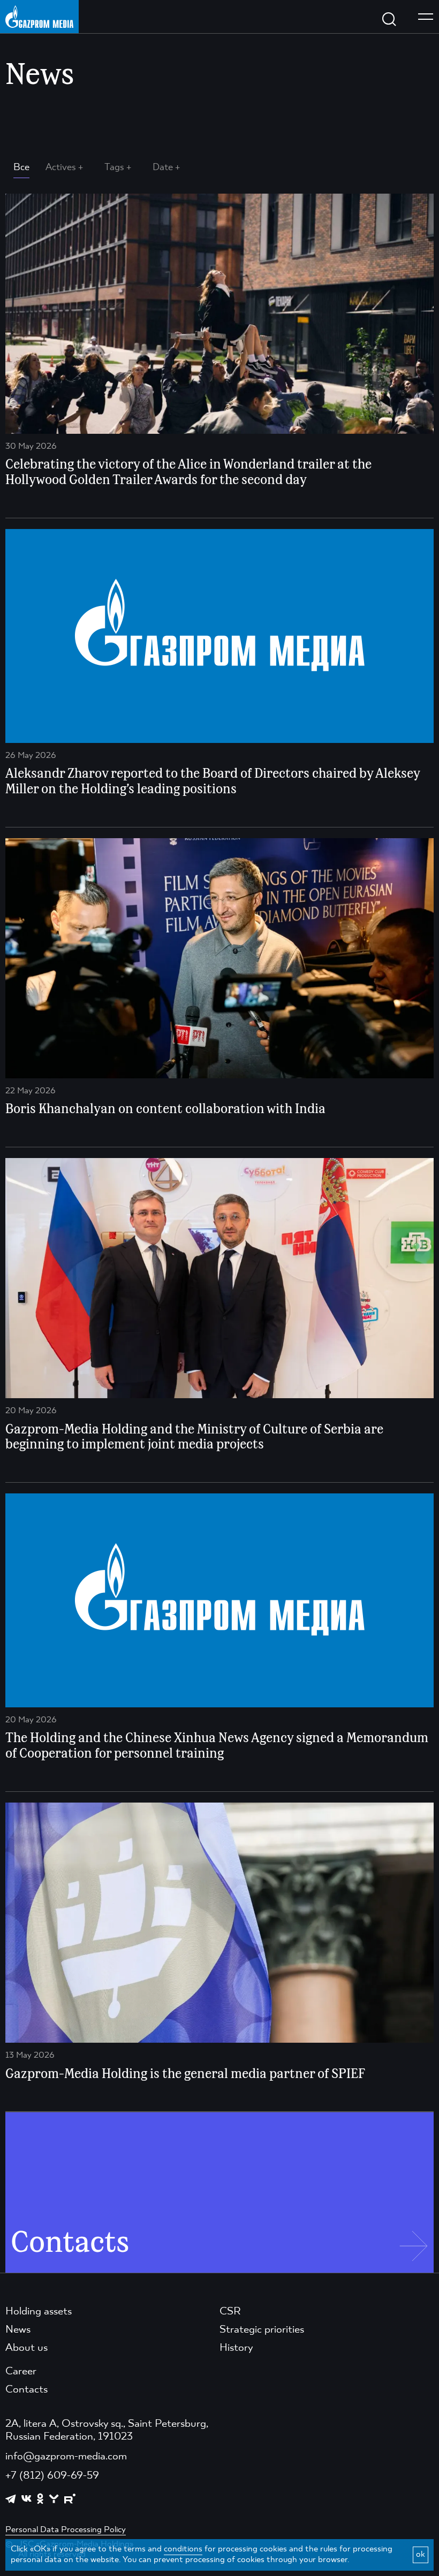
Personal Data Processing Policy (66, 2530)
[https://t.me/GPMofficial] (11, 2499)
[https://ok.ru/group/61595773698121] (40, 2498)
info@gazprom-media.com (66, 2457)
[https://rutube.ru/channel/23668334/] (70, 2499)
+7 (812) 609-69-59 (52, 2476)
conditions (183, 2549)
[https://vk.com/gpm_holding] (27, 2499)
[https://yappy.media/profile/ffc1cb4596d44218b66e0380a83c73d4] (54, 2499)
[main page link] (39, 16)
